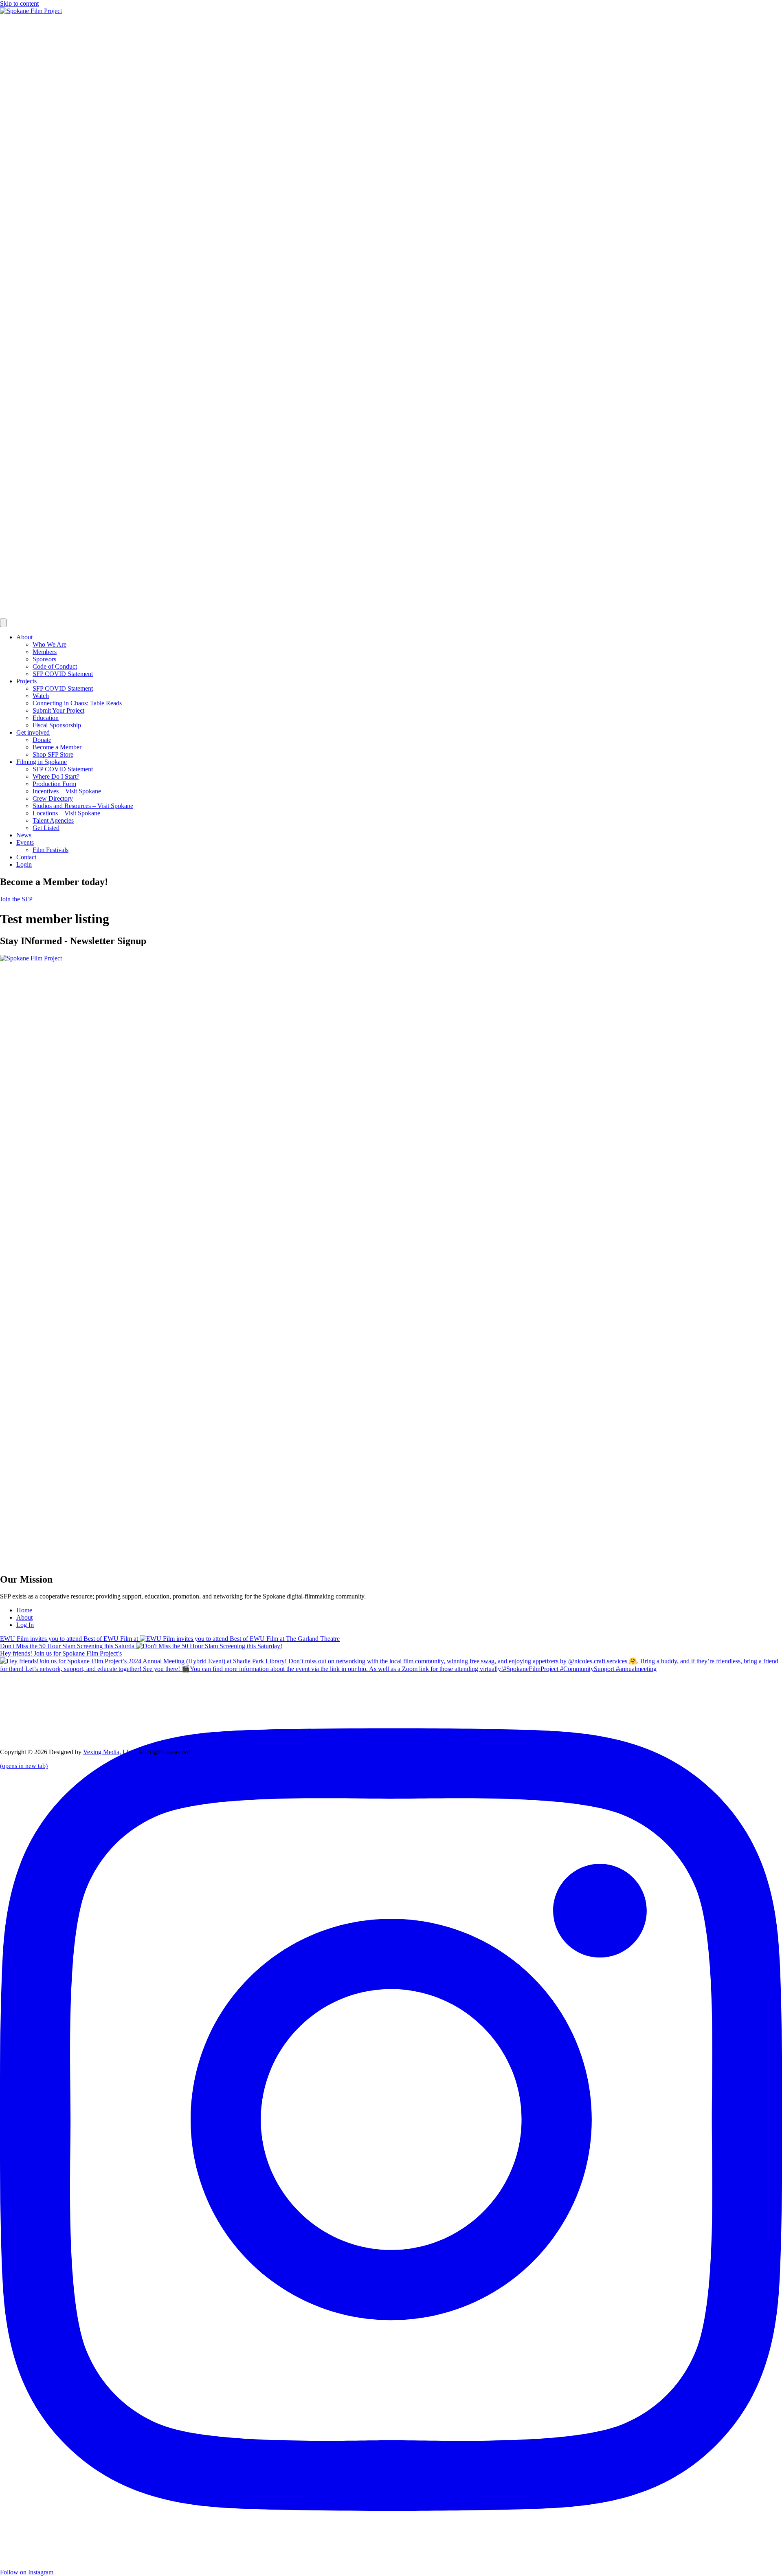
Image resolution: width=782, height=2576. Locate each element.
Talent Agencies (53, 820)
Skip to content (19, 3)
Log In (25, 1625)
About (24, 637)
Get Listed (46, 828)
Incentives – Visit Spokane (67, 791)
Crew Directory (53, 798)
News (24, 835)
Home (24, 1610)
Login (24, 864)
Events (25, 842)
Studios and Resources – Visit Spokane (83, 806)
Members (45, 652)
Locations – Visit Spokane (66, 813)
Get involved (33, 732)
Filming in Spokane (42, 762)
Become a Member (57, 747)
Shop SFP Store (53, 754)
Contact (26, 857)
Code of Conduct (55, 666)
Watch (41, 696)
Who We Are (49, 644)
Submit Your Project (58, 710)
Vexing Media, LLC (109, 1752)
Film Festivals (51, 850)
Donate (42, 740)
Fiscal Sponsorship (57, 725)
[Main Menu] (3, 623)
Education (46, 718)
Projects (26, 681)
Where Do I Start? (56, 776)
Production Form (54, 784)
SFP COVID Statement (63, 674)
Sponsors (44, 659)
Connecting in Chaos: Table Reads (77, 703)
